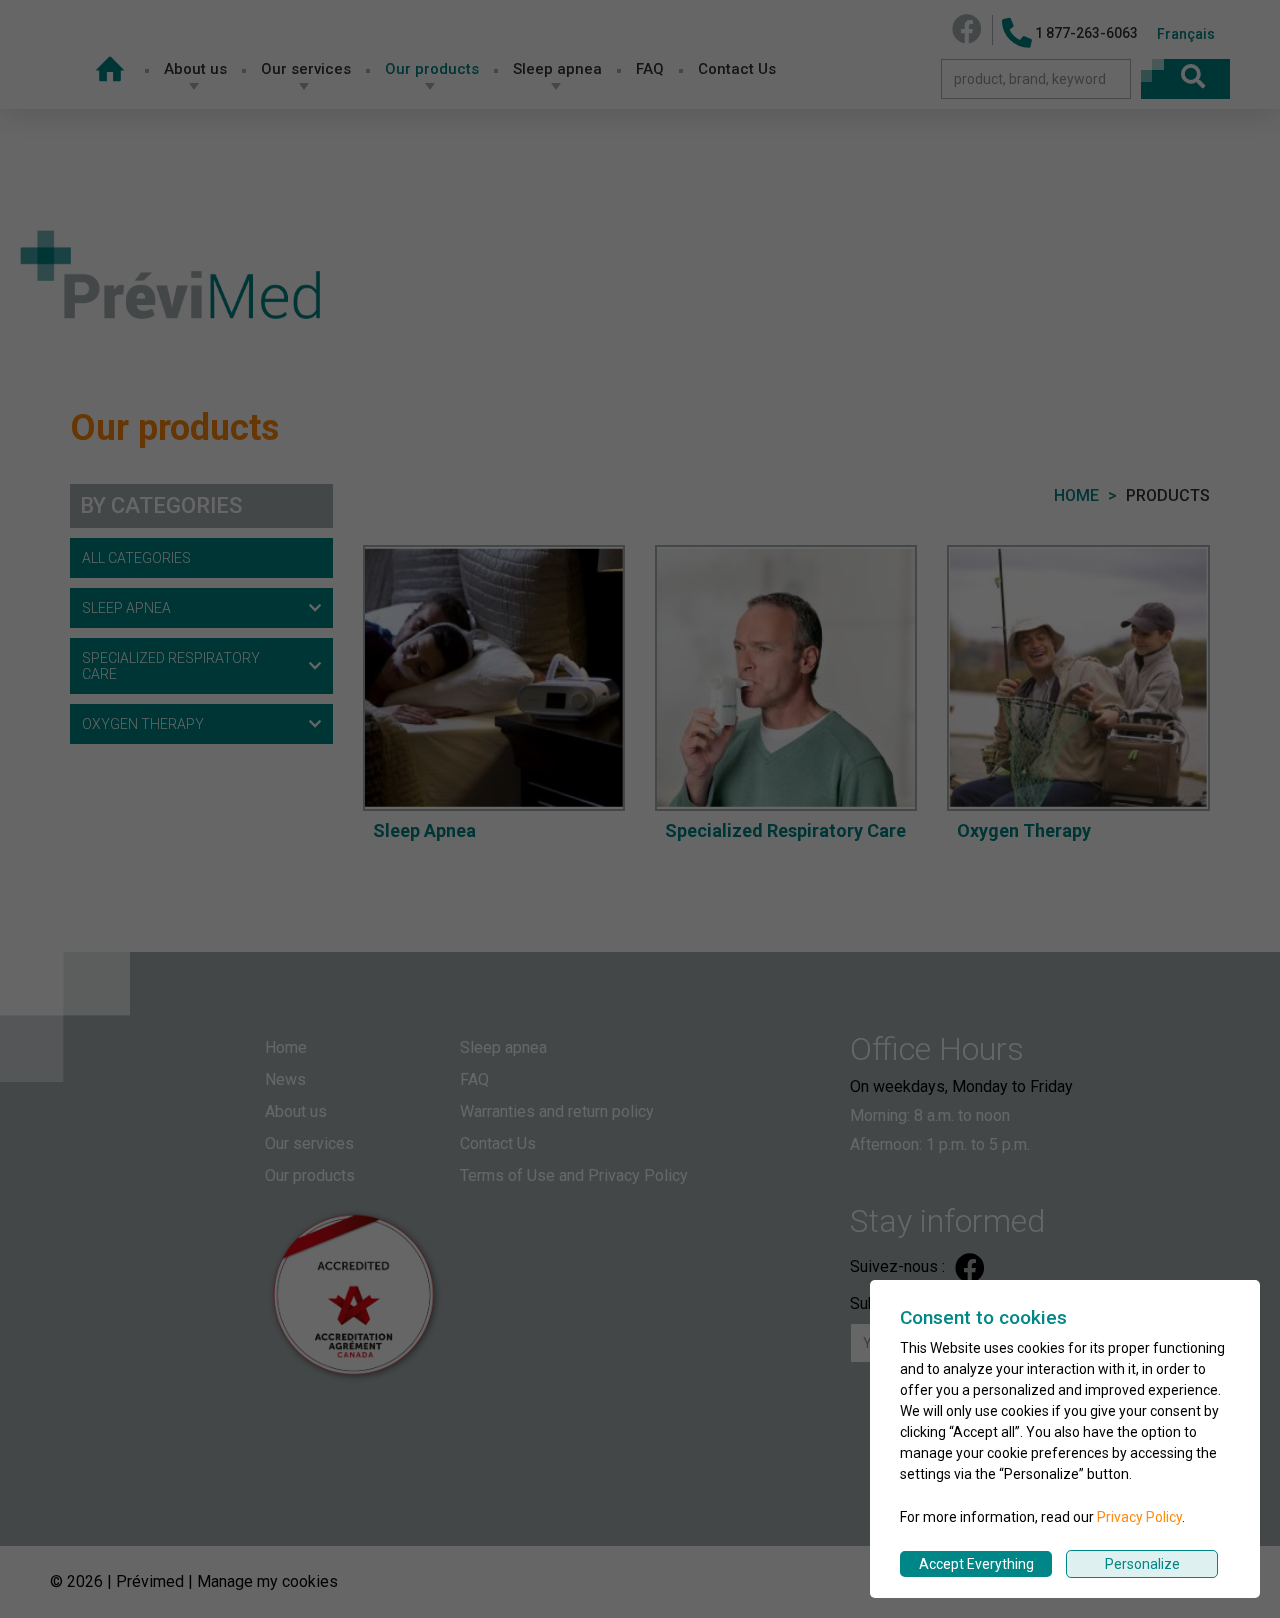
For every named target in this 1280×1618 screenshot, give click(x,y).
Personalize (1142, 1564)
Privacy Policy (1139, 1517)
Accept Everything (976, 1564)
